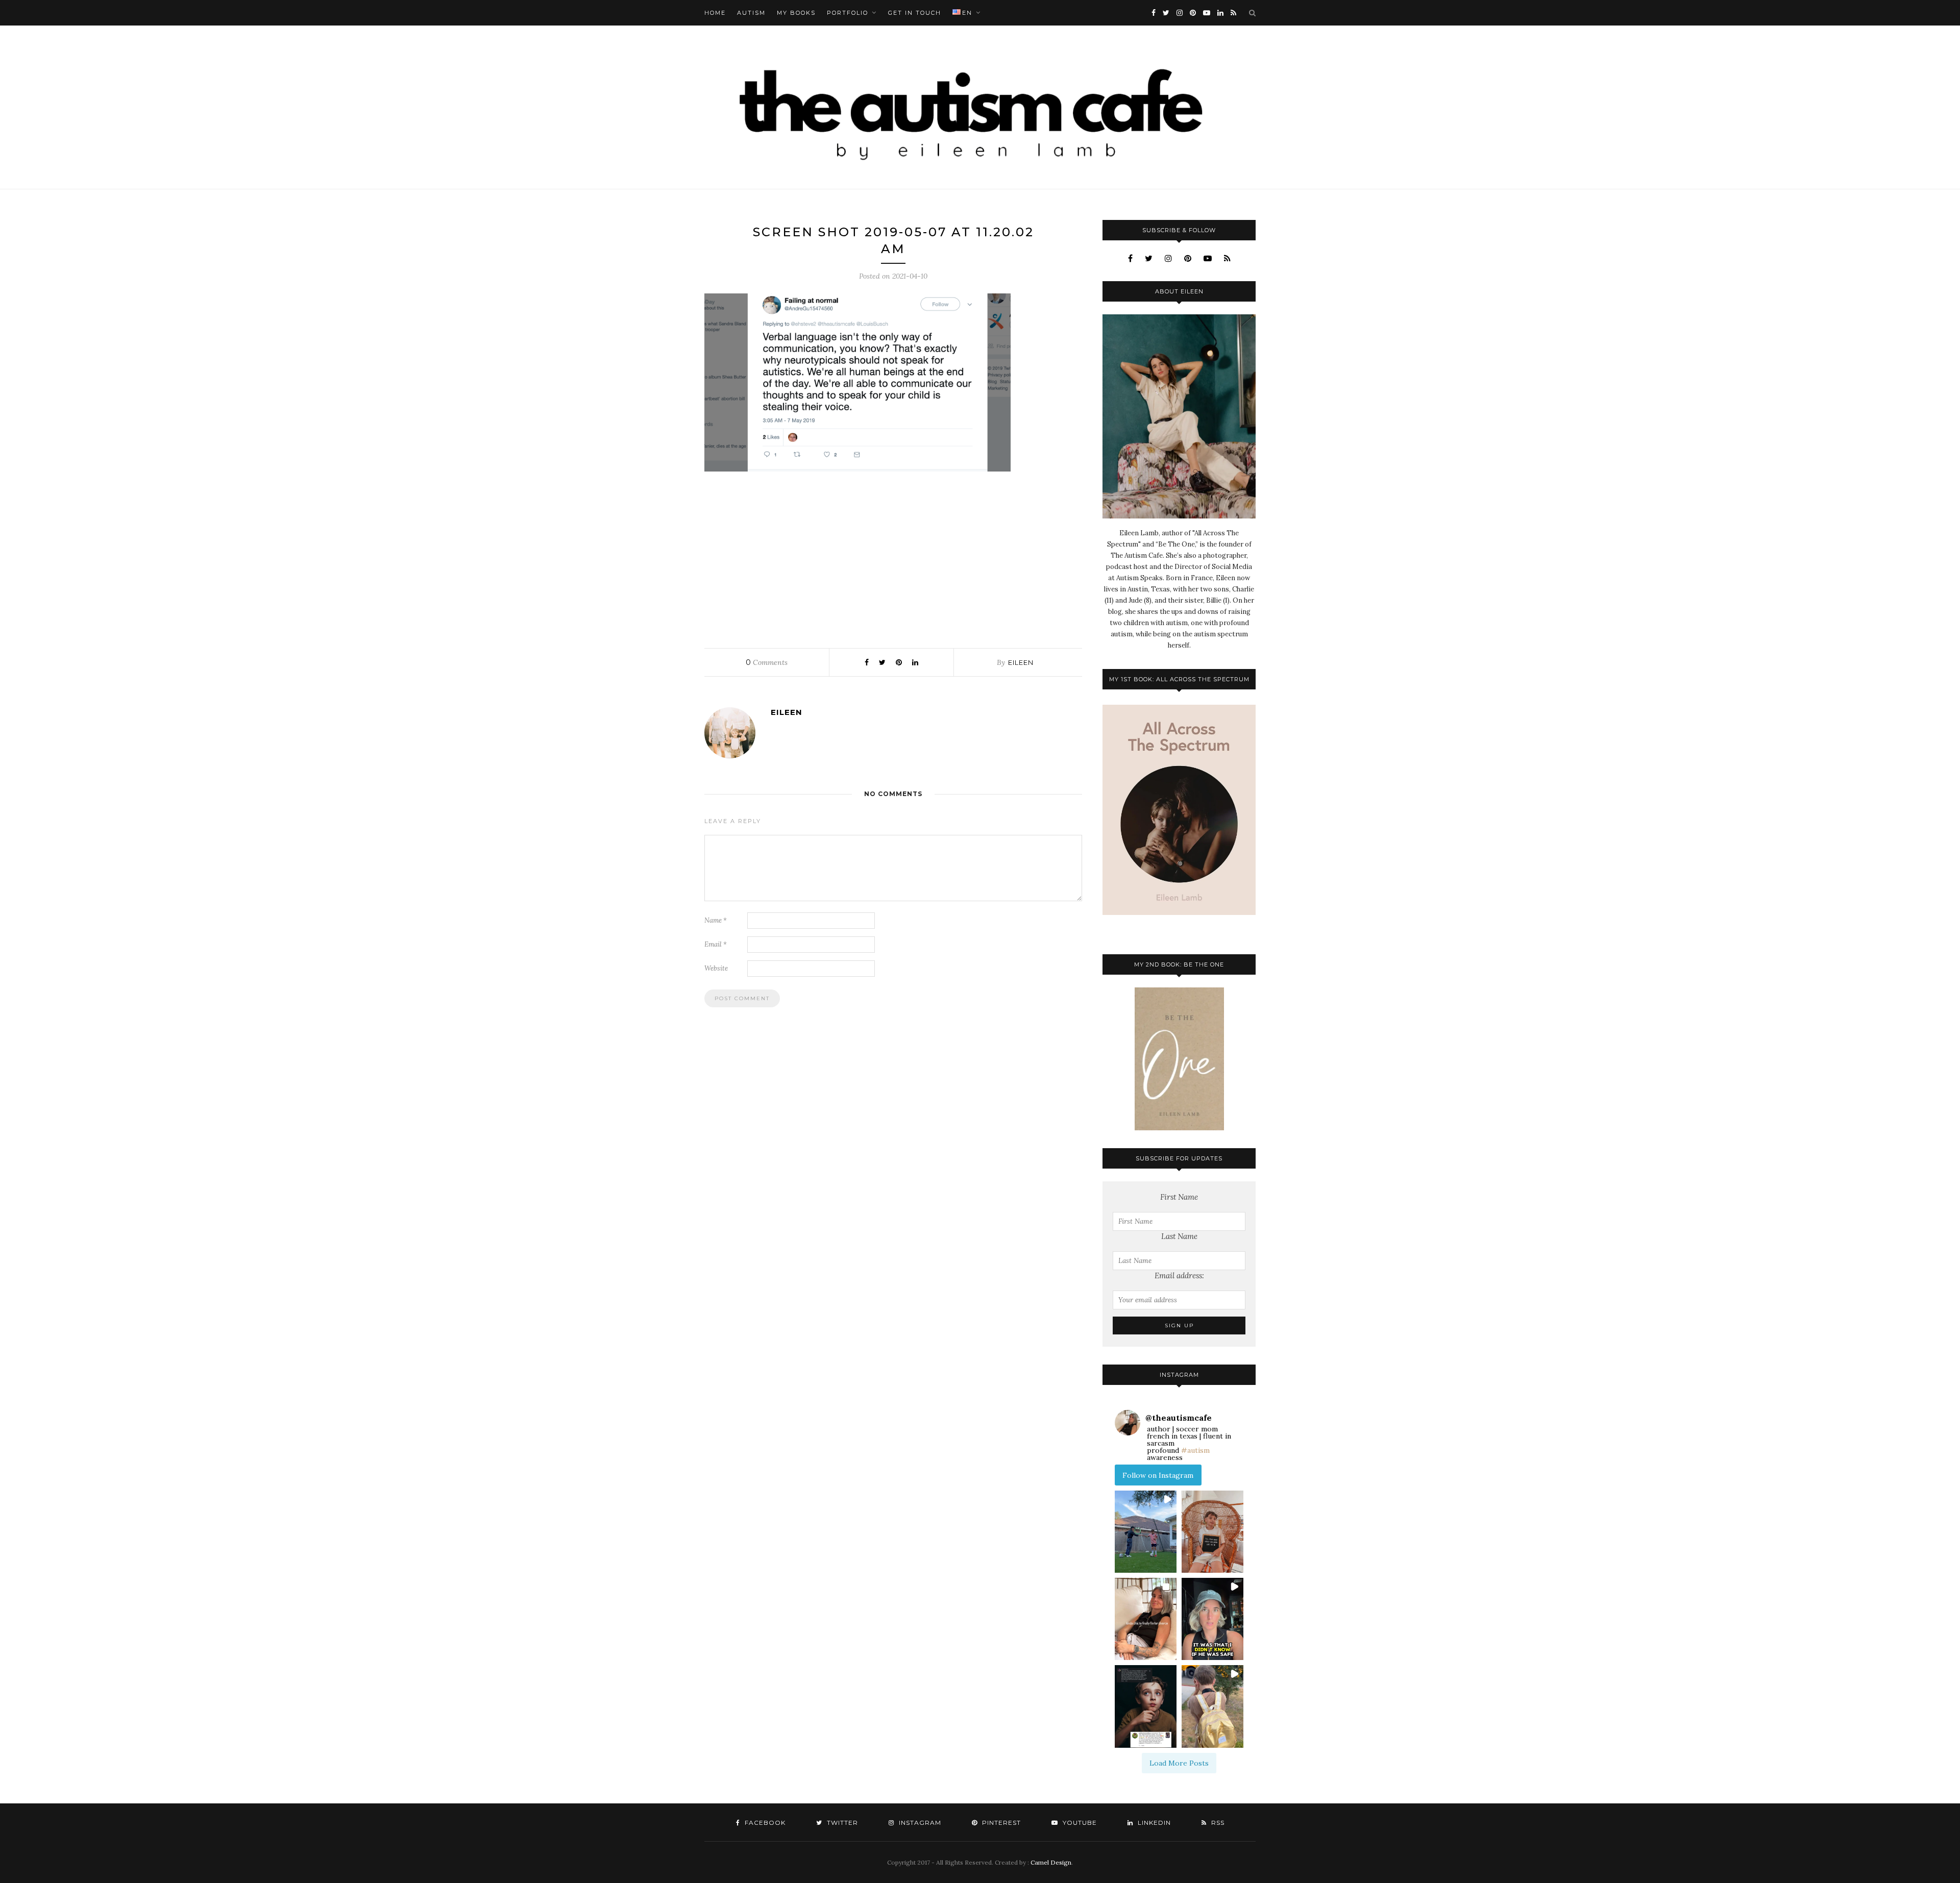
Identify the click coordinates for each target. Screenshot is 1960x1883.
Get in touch (915, 13)
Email (716, 944)
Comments (767, 662)
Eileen (1021, 662)
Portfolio (848, 13)
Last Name (1179, 1236)
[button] (1146, 1532)
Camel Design (1051, 1862)
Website (716, 968)
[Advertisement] (893, 557)
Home (715, 13)
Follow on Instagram (1158, 1475)
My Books (796, 13)
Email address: (1179, 1275)
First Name (1179, 1197)
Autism (751, 13)
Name (716, 920)
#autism (1195, 1450)
